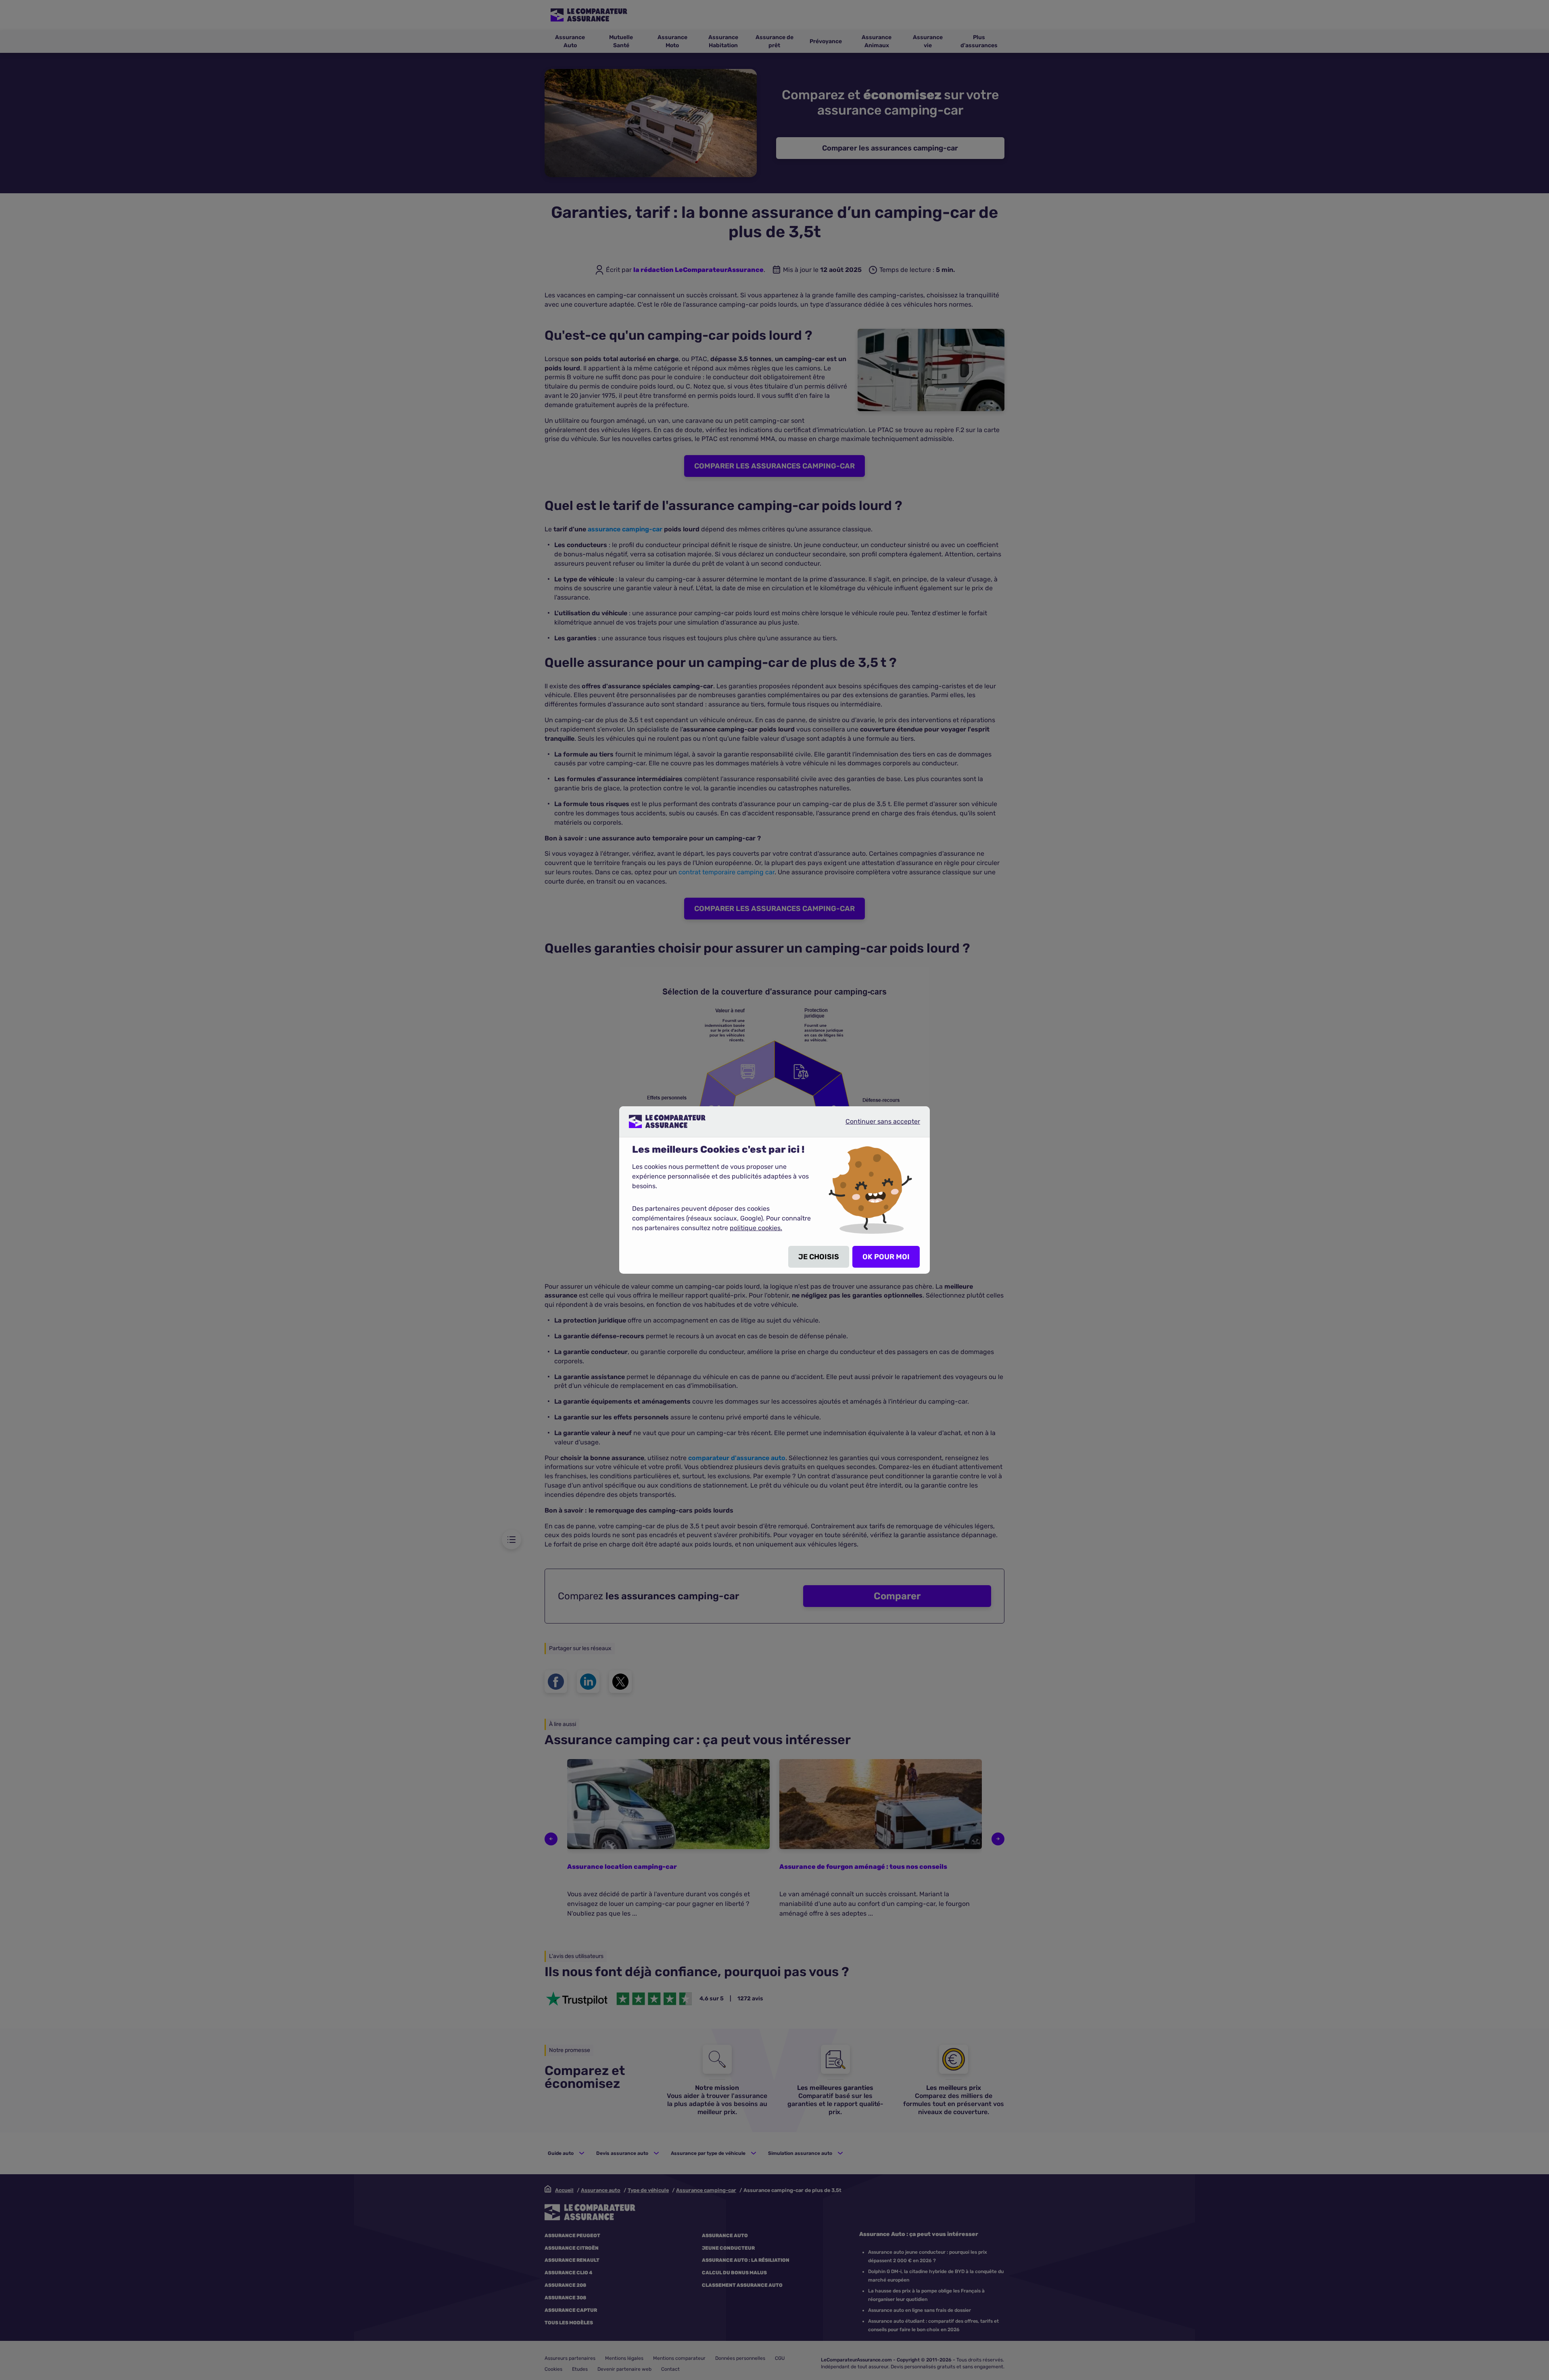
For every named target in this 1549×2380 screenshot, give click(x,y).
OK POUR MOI (886, 1257)
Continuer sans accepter (876, 1124)
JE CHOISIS (819, 1257)
